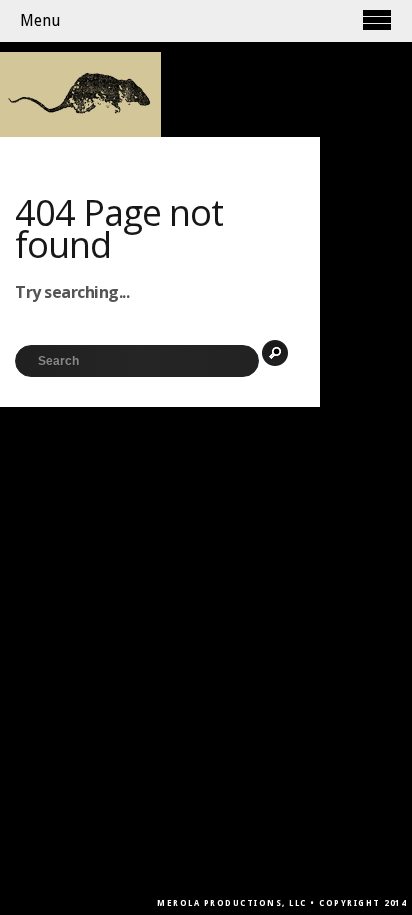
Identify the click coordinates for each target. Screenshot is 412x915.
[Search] (275, 353)
